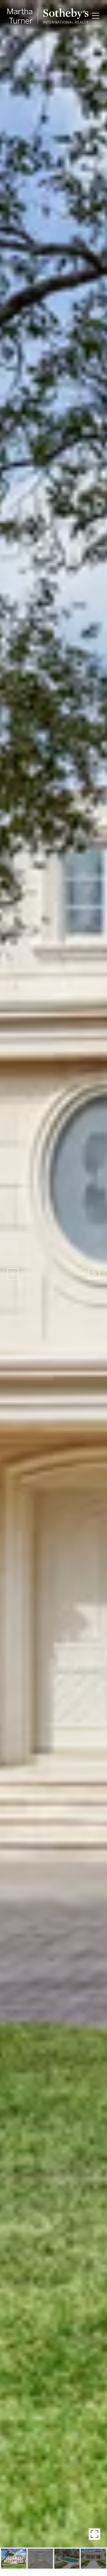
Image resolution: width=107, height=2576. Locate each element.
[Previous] (13, 1274)
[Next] (94, 1274)
